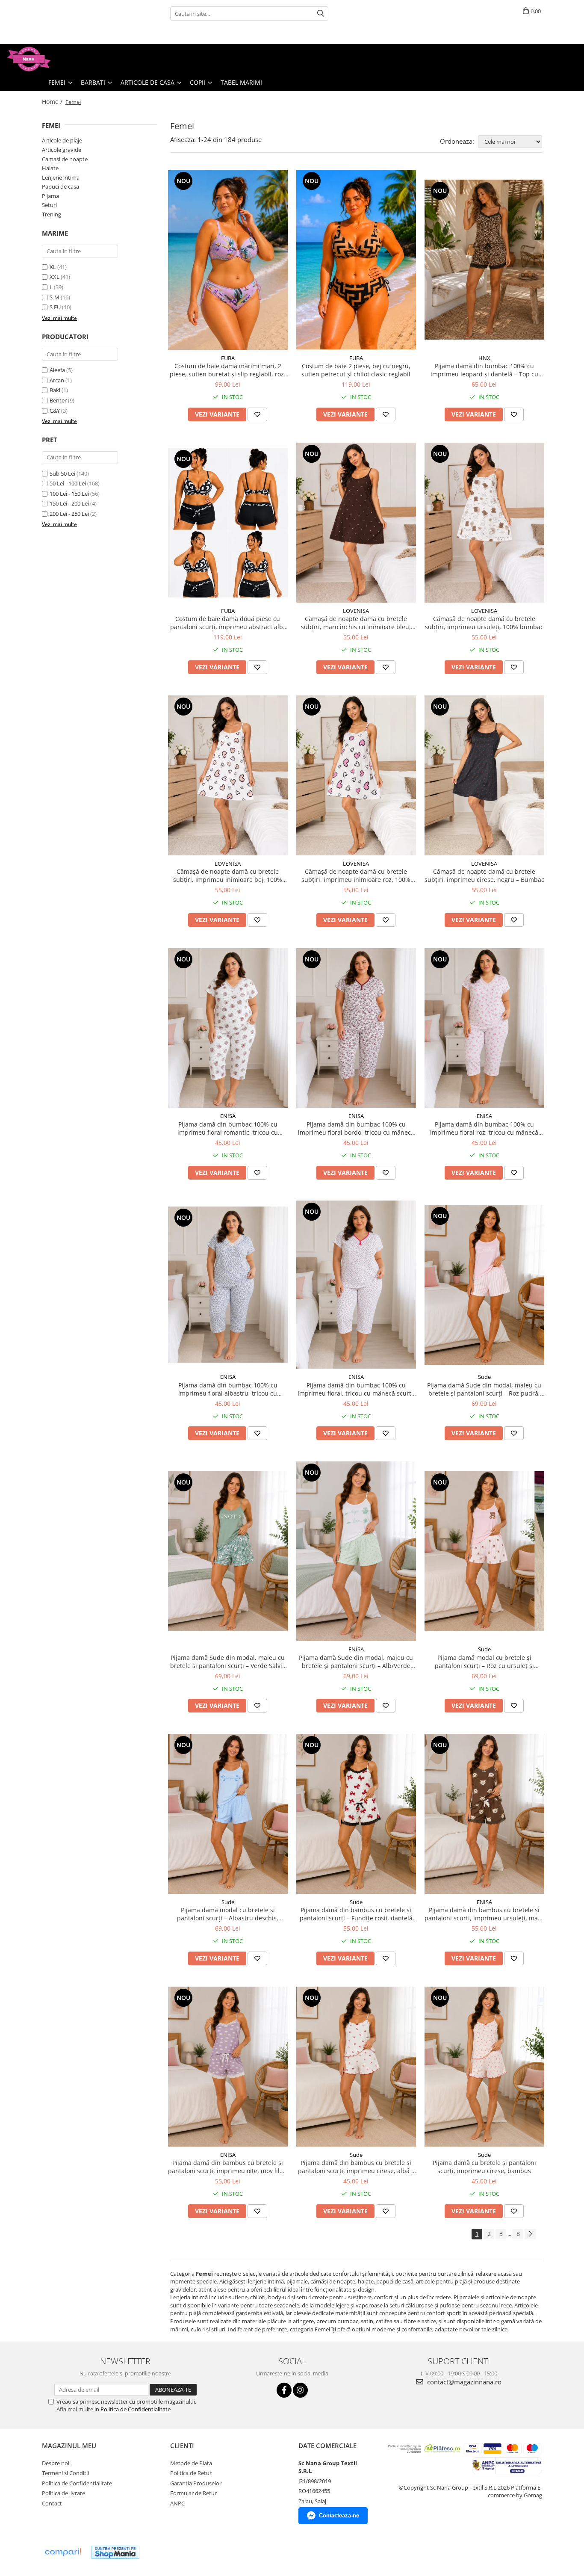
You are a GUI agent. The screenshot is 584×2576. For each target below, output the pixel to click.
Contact (52, 2503)
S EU (55, 307)
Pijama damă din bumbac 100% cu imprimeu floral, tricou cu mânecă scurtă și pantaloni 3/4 (356, 1389)
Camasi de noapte (65, 159)
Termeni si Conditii (65, 2473)
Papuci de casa (60, 186)
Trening (52, 214)
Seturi (49, 205)
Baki (55, 390)
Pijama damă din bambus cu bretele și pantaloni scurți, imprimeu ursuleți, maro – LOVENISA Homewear (484, 1914)
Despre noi (56, 2463)
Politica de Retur (191, 2473)
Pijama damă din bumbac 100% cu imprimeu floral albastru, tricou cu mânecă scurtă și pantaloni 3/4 (228, 1389)
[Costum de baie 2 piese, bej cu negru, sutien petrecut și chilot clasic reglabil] (356, 260)
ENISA (228, 1116)
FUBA (228, 358)
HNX (484, 358)
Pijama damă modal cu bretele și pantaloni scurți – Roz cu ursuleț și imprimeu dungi (484, 1662)
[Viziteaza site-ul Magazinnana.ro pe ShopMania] (115, 2552)
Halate (50, 168)
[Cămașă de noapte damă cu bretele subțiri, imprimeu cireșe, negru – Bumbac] (484, 775)
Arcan (57, 380)
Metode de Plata (191, 2463)
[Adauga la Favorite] (257, 414)
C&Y (55, 411)
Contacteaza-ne (339, 2515)
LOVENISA (356, 611)
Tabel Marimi (241, 82)
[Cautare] (321, 13)
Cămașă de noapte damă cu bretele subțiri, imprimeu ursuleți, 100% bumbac (484, 623)
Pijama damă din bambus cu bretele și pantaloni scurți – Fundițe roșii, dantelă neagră (356, 1914)
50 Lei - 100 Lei (68, 483)
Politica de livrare (63, 2493)
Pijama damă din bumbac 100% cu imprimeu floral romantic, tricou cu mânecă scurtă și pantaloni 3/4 (228, 1128)
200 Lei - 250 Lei (69, 514)
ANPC (177, 2503)
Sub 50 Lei (62, 473)
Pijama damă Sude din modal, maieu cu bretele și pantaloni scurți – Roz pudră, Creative (484, 1389)
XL (53, 267)
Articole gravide (62, 150)
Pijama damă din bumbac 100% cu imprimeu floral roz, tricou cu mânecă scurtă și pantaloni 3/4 (484, 1128)
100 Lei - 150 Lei (69, 494)
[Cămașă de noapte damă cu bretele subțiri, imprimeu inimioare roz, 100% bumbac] (356, 775)
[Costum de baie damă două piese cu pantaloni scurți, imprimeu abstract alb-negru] (228, 523)
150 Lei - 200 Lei (69, 503)
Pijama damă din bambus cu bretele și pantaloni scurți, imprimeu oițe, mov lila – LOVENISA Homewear (228, 2167)
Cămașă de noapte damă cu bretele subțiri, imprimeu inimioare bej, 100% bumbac (228, 875)
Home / (53, 102)
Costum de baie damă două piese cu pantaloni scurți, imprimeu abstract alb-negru (228, 623)
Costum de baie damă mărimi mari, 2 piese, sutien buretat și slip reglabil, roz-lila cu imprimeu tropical (228, 370)
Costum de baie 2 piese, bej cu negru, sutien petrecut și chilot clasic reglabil (356, 370)
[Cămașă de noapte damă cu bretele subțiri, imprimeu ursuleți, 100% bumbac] (484, 523)
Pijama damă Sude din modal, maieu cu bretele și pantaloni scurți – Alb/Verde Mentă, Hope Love (356, 1662)
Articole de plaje (62, 140)
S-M (55, 297)
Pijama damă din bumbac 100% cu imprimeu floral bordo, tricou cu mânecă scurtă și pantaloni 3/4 (356, 1128)
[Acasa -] (49, 59)
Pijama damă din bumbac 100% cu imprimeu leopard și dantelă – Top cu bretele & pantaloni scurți (484, 370)
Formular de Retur (193, 2493)
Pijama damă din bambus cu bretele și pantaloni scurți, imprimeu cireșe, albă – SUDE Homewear (356, 2167)
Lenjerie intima (61, 177)
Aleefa (57, 370)
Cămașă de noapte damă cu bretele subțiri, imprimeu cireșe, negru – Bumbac (484, 875)
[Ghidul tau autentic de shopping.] (63, 2552)
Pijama (50, 196)
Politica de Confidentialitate (136, 2409)
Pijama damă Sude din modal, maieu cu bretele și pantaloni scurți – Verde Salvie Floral (228, 1662)
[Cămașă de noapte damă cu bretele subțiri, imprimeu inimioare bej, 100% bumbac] (228, 775)
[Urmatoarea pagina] (530, 2234)
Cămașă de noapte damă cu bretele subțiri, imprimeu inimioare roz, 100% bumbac (356, 875)
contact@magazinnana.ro (463, 2382)
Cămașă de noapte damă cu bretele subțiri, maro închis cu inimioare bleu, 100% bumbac (356, 623)
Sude (484, 1377)
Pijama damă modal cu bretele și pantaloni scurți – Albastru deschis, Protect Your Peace (228, 1914)
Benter (58, 400)
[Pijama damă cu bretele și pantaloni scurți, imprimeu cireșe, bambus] (484, 2067)
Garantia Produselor (196, 2483)
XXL (55, 277)
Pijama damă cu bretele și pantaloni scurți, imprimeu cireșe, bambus (484, 2167)
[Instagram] (300, 2390)
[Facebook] (284, 2390)
